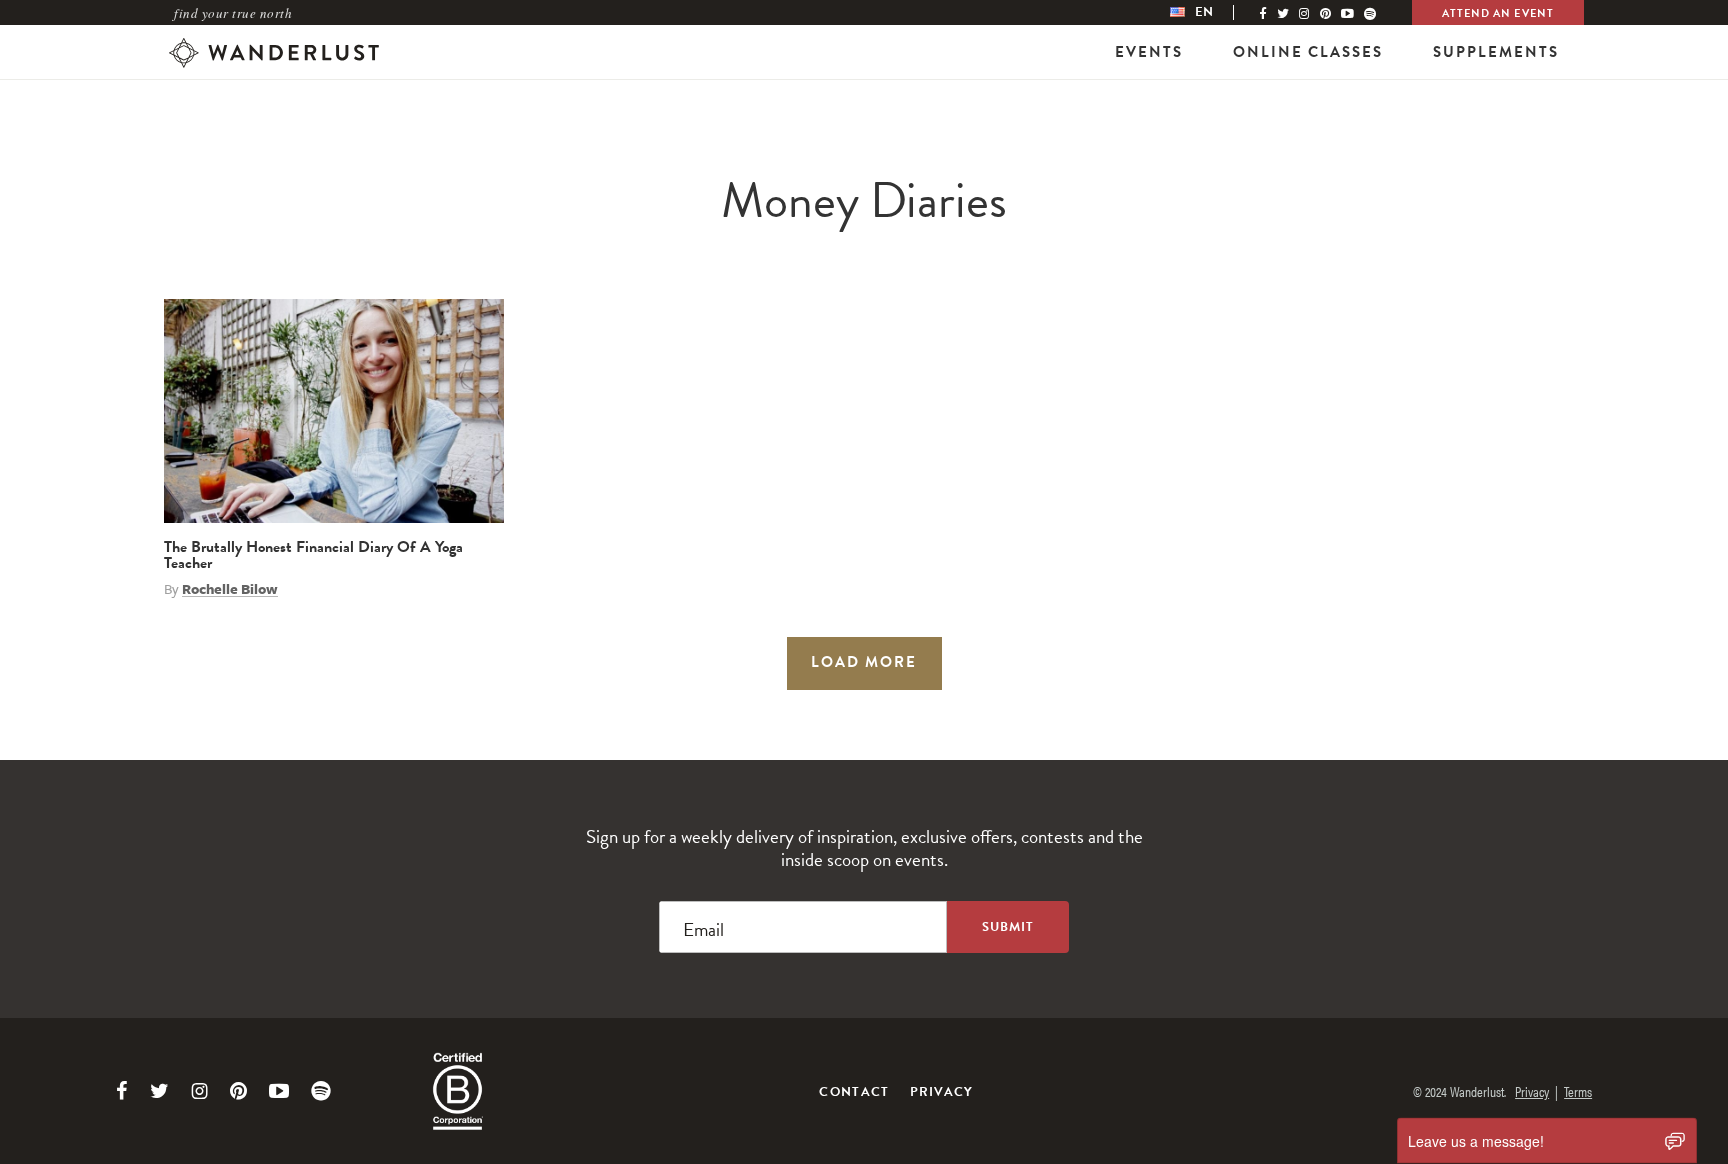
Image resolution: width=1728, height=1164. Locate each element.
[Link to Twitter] (159, 1091)
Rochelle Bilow (230, 589)
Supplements (1496, 52)
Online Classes (1308, 52)
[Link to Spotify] (321, 1091)
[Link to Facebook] (122, 1091)
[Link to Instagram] (199, 1091)
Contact (854, 1092)
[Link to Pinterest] (238, 1091)
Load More (864, 662)
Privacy (942, 1092)
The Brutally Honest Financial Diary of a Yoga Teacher (313, 555)
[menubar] (1212, 12)
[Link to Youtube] (279, 1091)
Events (1149, 52)
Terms (1578, 1091)
